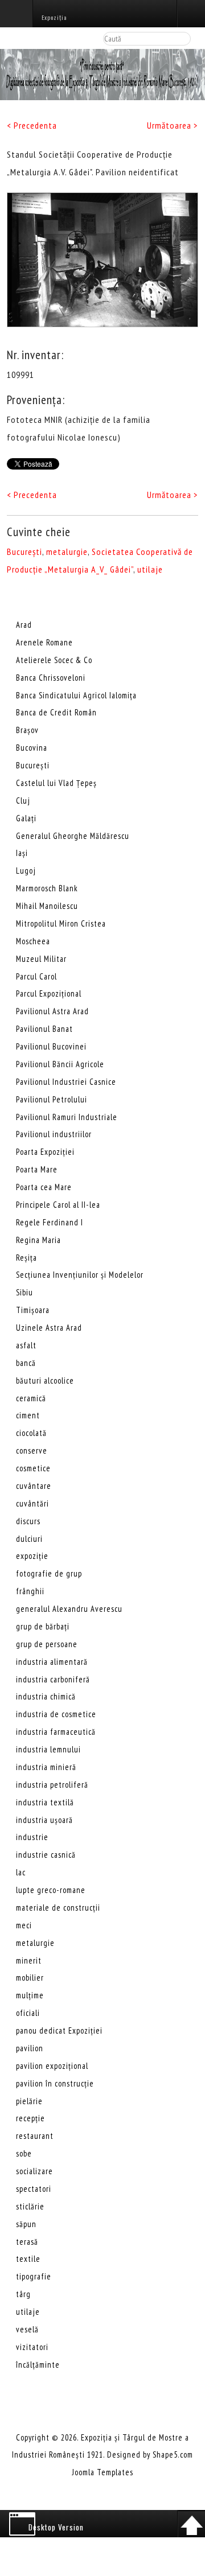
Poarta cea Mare (44, 1187)
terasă (27, 2242)
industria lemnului (48, 1749)
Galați (26, 818)
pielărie (29, 2101)
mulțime (30, 1995)
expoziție (32, 1556)
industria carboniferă (53, 1679)
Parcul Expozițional (49, 993)
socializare (34, 2171)
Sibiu (24, 1292)
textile (28, 2259)
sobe (24, 2153)
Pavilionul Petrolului (52, 1099)
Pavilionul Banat (44, 1029)
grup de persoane (47, 1644)
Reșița (26, 1258)
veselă (27, 2329)
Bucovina (32, 748)
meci (24, 1925)
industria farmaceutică (56, 1732)
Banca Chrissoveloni (51, 678)
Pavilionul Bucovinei (51, 1046)
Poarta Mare (37, 1169)
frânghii (30, 1591)
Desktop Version (56, 2527)
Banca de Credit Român (56, 712)
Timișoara (33, 1310)
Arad (24, 625)
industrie (32, 1837)
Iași (22, 853)
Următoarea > (173, 125)
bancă (26, 1363)
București (24, 552)
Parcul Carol (36, 976)
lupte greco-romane (51, 1890)
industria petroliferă (52, 1785)
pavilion (30, 2048)
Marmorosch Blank (47, 888)
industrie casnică (46, 1855)
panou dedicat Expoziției (59, 2030)
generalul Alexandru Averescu (69, 1609)
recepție (30, 2118)
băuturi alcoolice (45, 1380)
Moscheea (33, 941)
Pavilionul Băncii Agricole (60, 1064)
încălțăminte (38, 2365)
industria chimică (46, 1696)
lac (21, 1872)
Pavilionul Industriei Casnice (66, 1082)
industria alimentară (52, 1662)
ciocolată (31, 1433)
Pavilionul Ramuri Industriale (67, 1117)
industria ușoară (44, 1820)
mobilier (30, 1978)
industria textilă (45, 1802)
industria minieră (46, 1767)
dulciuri (29, 1539)
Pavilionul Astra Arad (52, 1011)
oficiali (28, 2013)
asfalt (26, 1345)
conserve (32, 1450)
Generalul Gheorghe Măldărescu (73, 836)
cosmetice (33, 1468)
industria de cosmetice (56, 1714)
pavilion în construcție (55, 2083)
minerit (29, 1960)
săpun (26, 2224)
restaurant (35, 2136)
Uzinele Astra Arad (49, 1328)
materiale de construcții (58, 1908)
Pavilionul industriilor (54, 1134)
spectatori (34, 2189)
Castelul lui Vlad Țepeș (56, 783)
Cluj (23, 801)
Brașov (27, 730)
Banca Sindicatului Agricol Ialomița (76, 695)
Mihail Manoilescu (47, 906)
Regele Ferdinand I (50, 1222)
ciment (28, 1415)
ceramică (31, 1398)
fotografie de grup (49, 1573)
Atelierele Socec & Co (54, 660)
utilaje (150, 569)
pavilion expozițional (52, 2066)
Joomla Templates (103, 2472)
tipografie (34, 2276)
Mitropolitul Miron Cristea (61, 923)
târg (23, 2294)
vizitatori (32, 2347)
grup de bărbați (43, 1626)
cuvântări (32, 1503)
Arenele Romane (44, 642)
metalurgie (67, 552)
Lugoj (26, 871)
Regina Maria (38, 1240)
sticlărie (30, 2206)
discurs (28, 1521)
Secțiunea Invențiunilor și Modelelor (80, 1275)
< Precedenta (32, 125)
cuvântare (34, 1486)
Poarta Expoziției (45, 1152)
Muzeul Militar (41, 959)
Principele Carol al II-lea (58, 1205)
